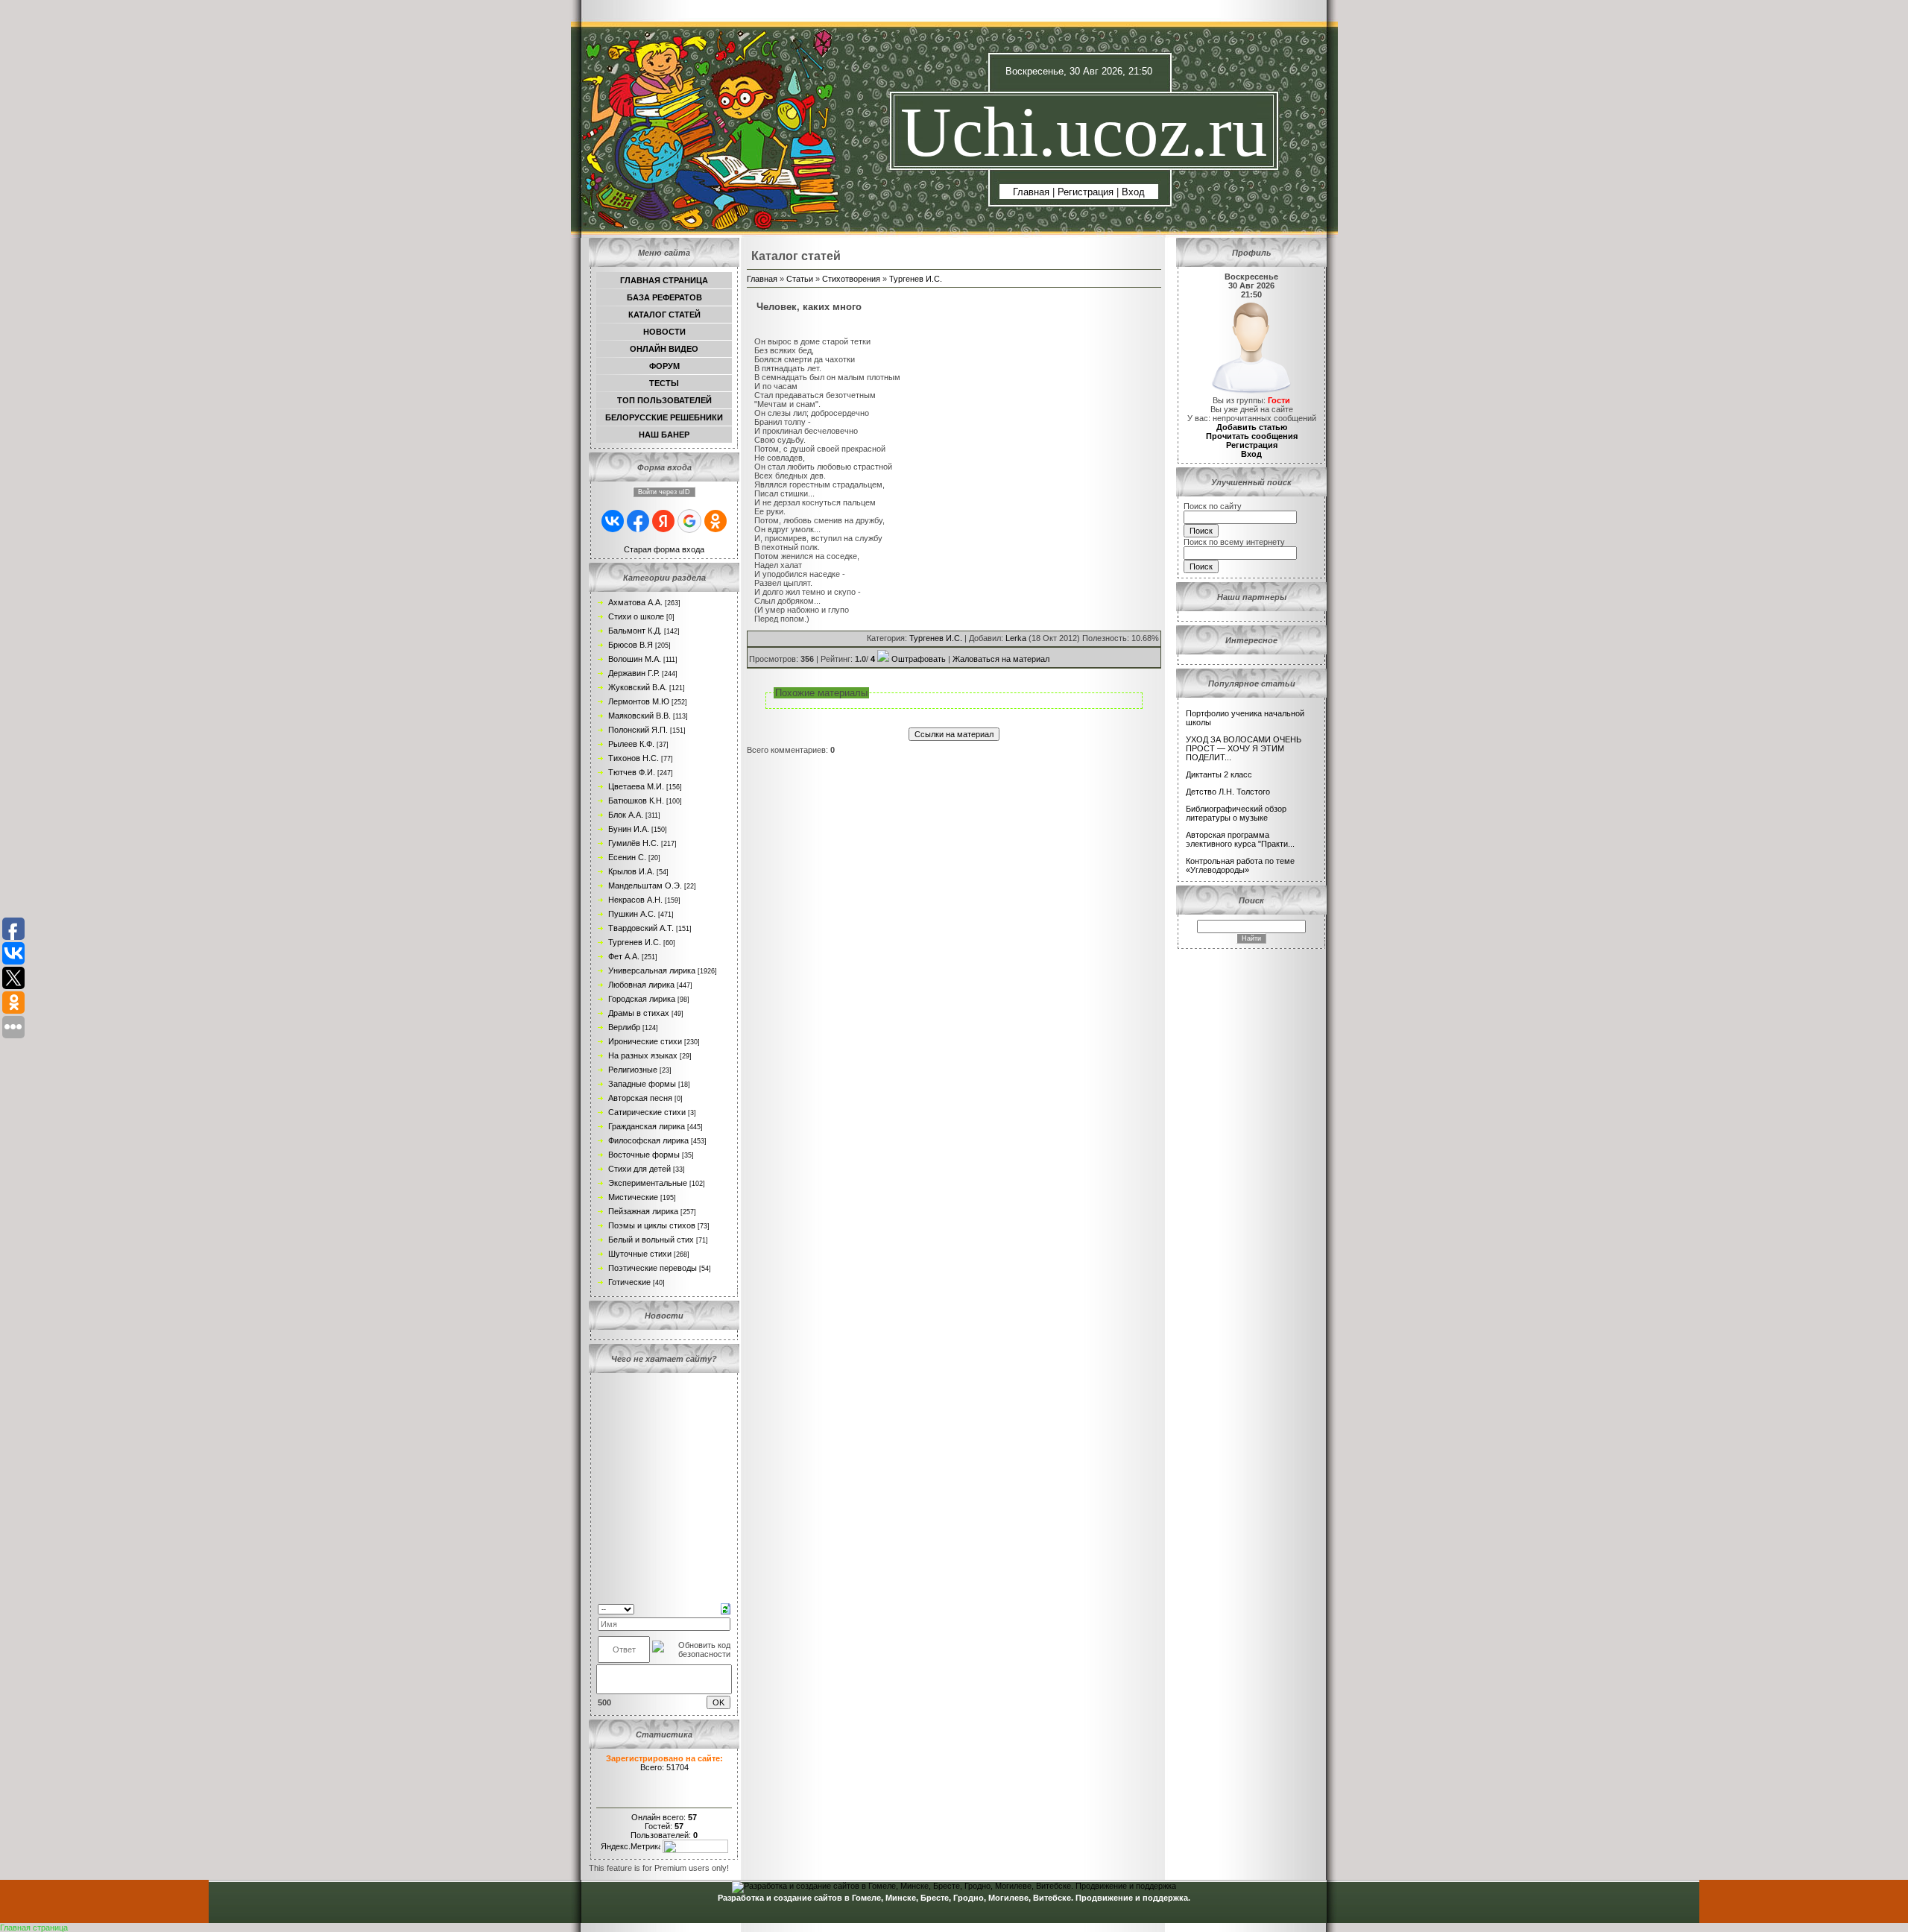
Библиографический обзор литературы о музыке (1236, 813)
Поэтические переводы (653, 1268)
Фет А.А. (624, 956)
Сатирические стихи (647, 1112)
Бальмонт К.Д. (635, 631)
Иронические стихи (645, 1041)
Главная (1031, 192)
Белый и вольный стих (651, 1240)
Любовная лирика (641, 985)
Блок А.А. (626, 815)
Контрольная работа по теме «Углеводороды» (1240, 865)
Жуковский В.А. (638, 687)
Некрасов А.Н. (635, 900)
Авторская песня (640, 1098)
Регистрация (1086, 192)
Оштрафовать (919, 659)
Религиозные (633, 1070)
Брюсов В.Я (631, 645)
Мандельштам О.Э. (645, 885)
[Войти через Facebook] (638, 521)
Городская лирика (642, 999)
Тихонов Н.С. (634, 758)
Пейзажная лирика (643, 1211)
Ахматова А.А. (635, 602)
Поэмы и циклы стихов (652, 1225)
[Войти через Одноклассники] (715, 521)
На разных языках (643, 1055)
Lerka (1016, 638)
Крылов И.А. (631, 871)
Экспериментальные (648, 1183)
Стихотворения (851, 279)
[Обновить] (726, 1608)
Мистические (633, 1197)
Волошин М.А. (635, 659)
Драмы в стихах (639, 1013)
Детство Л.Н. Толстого (1228, 792)
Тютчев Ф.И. (632, 772)
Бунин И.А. (629, 829)
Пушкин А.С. (632, 914)
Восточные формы (644, 1155)
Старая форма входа (664, 549)
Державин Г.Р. (634, 673)
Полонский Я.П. (638, 730)
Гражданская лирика (647, 1126)
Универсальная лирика (652, 970)
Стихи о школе (636, 616)
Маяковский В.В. (639, 716)
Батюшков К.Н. (636, 801)
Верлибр (624, 1027)
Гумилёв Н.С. (634, 843)
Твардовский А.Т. (641, 928)
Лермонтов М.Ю (639, 701)
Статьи (800, 279)
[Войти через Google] (689, 521)
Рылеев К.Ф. (631, 744)
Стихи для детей (639, 1169)
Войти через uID (664, 492)
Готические (629, 1282)
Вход (1133, 192)
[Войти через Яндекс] (663, 521)
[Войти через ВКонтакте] (613, 521)
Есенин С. (627, 857)
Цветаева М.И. (636, 786)
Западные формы (642, 1084)
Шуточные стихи (640, 1254)
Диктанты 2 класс (1219, 774)
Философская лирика (648, 1140)
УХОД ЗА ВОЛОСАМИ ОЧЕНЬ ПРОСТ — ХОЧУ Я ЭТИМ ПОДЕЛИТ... (1244, 748)
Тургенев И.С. (635, 942)
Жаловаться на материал (1001, 659)
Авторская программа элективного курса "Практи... (1240, 839)
